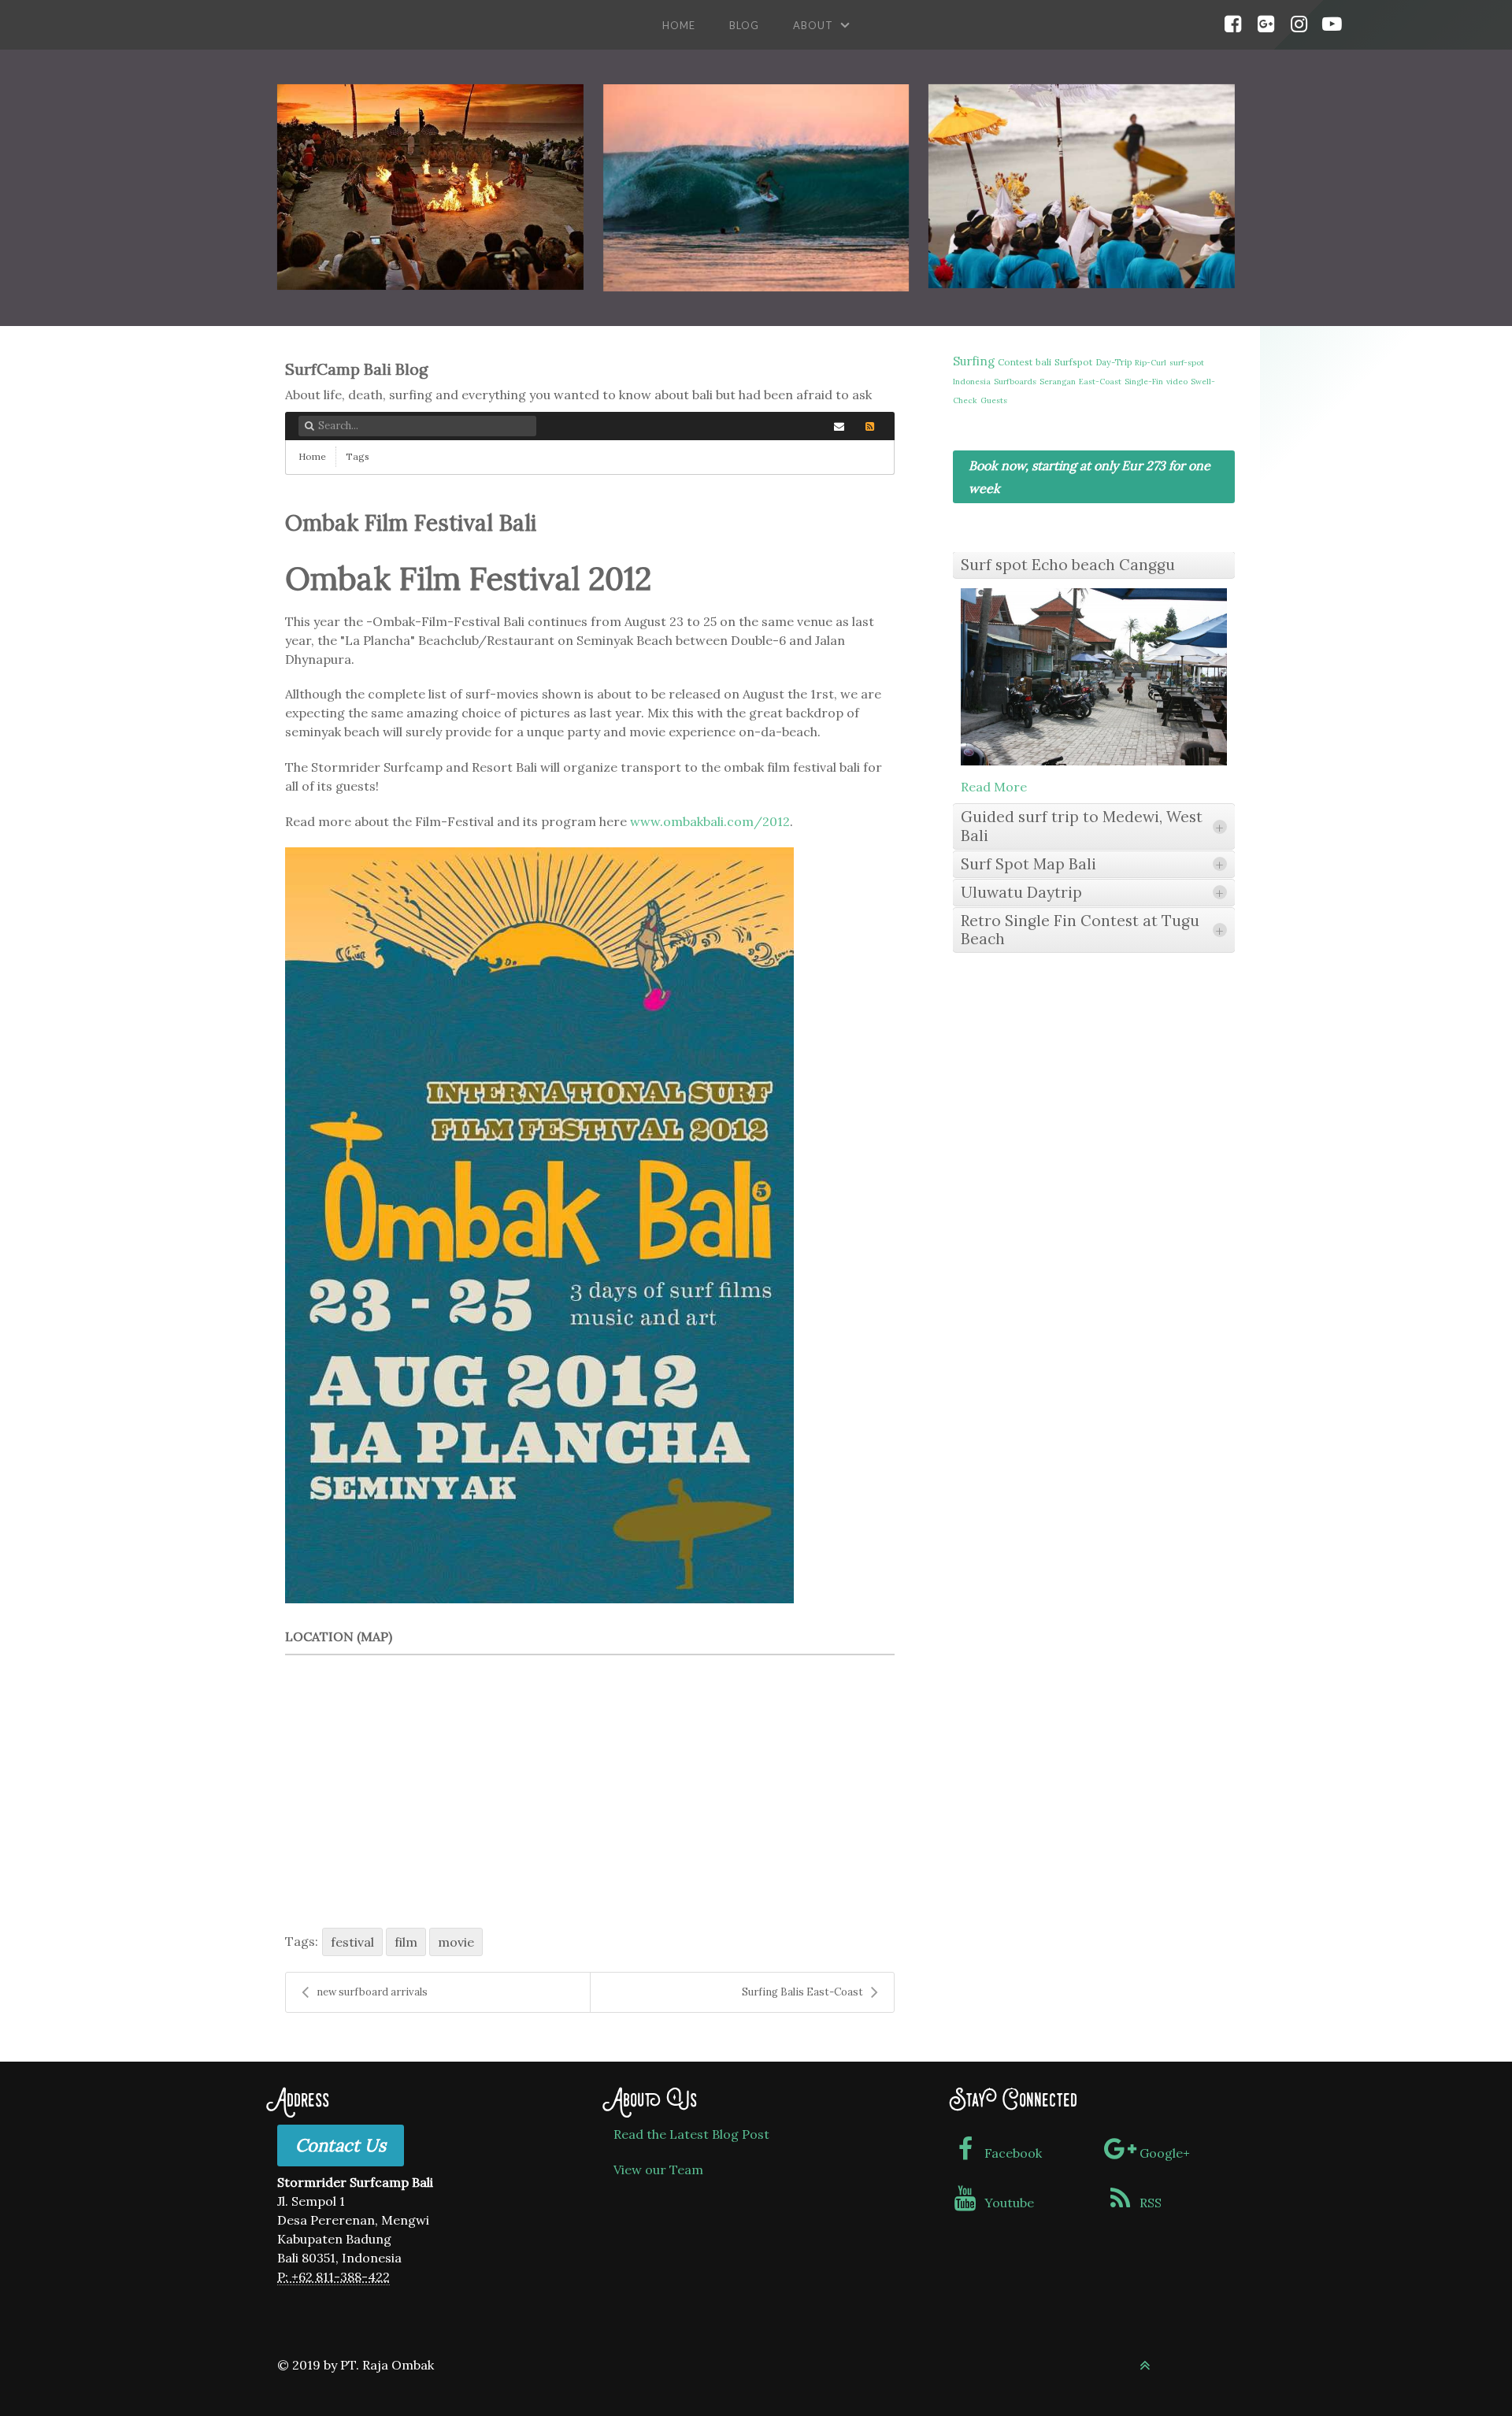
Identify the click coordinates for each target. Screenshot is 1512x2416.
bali (1043, 362)
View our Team (658, 2170)
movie (456, 1942)
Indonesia (972, 382)
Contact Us (341, 2145)
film (406, 1942)
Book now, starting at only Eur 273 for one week (1090, 477)
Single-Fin (1144, 382)
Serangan (1058, 382)
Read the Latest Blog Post (691, 2134)
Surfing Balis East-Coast (802, 1992)
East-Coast (1100, 382)
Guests (994, 400)
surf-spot (1187, 363)
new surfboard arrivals (372, 1992)
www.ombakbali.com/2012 (710, 821)
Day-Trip (1114, 362)
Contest (1015, 362)
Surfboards (1015, 382)
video (1177, 382)
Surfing (974, 361)
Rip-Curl (1151, 363)
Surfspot (1073, 362)
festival (352, 1942)
